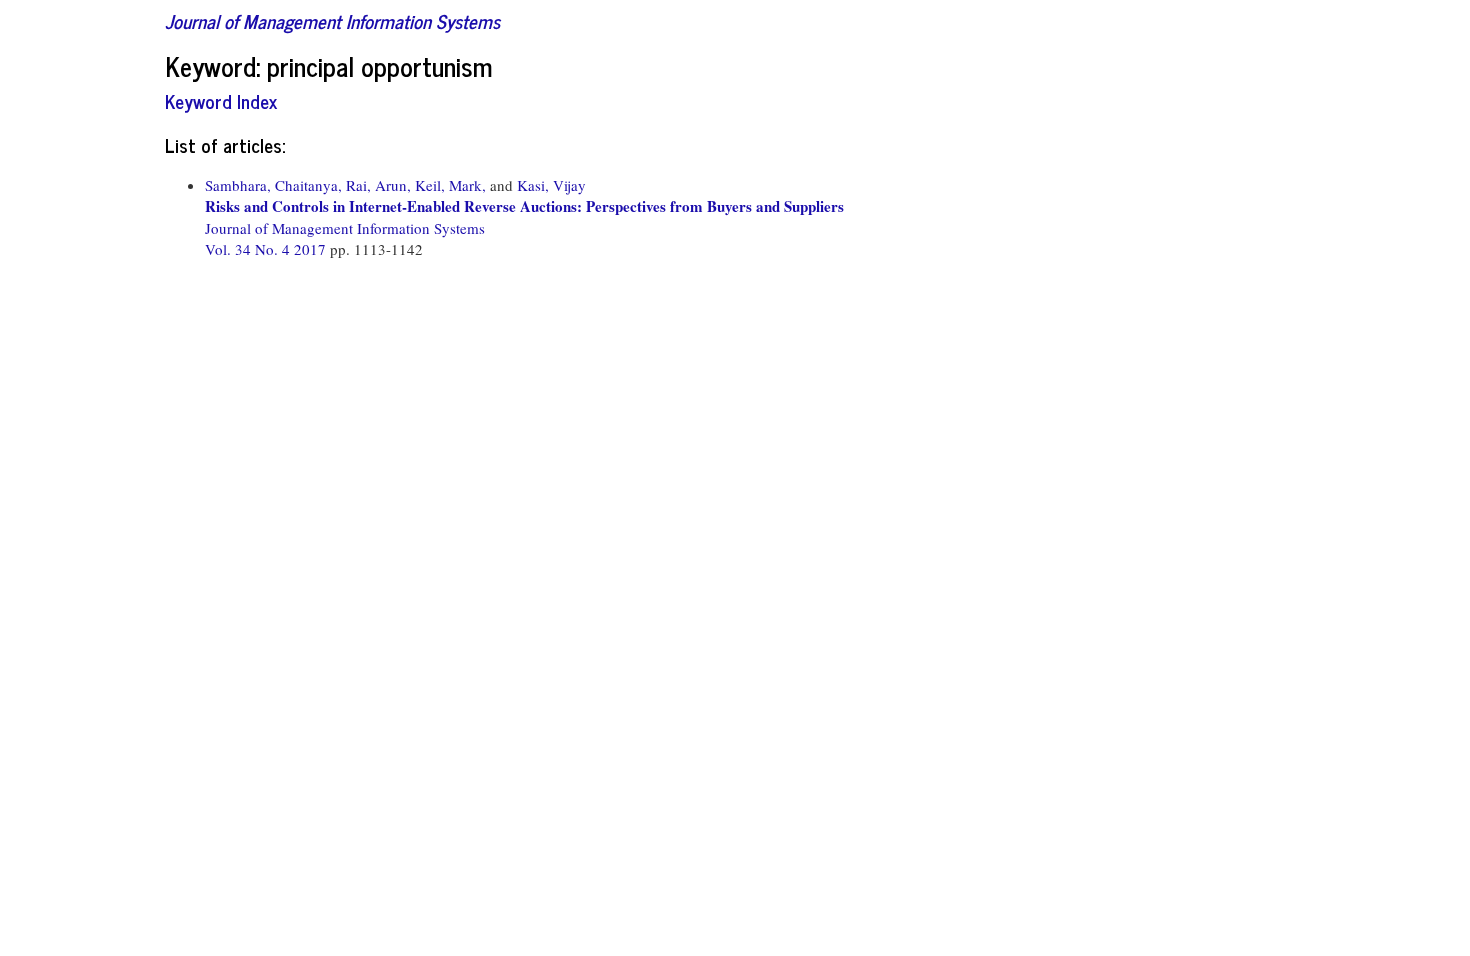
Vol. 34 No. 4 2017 (267, 249)
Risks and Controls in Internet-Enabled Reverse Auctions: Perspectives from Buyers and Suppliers (524, 206)
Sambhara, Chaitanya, (273, 185)
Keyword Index (221, 100)
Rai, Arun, (378, 185)
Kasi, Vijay (551, 185)
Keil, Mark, (450, 185)
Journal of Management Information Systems (332, 20)
